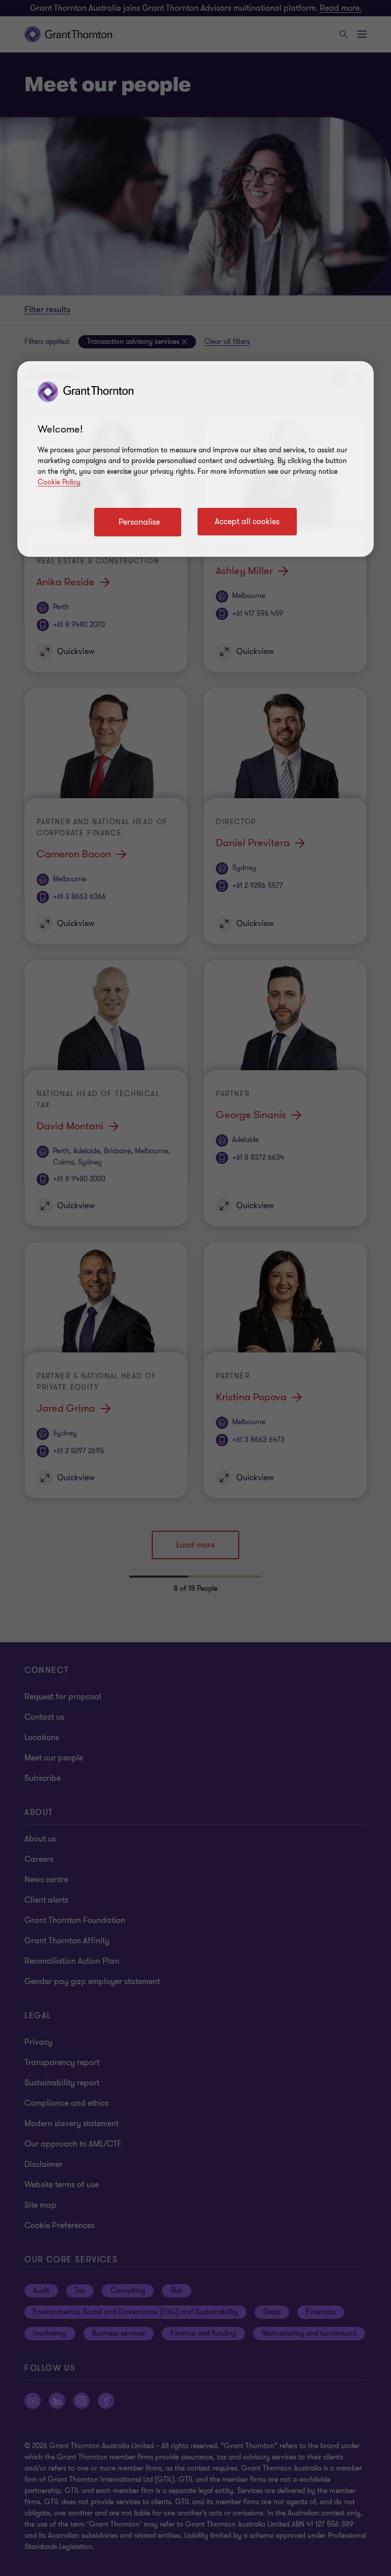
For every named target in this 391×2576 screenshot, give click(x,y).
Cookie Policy (59, 482)
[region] (195, 459)
